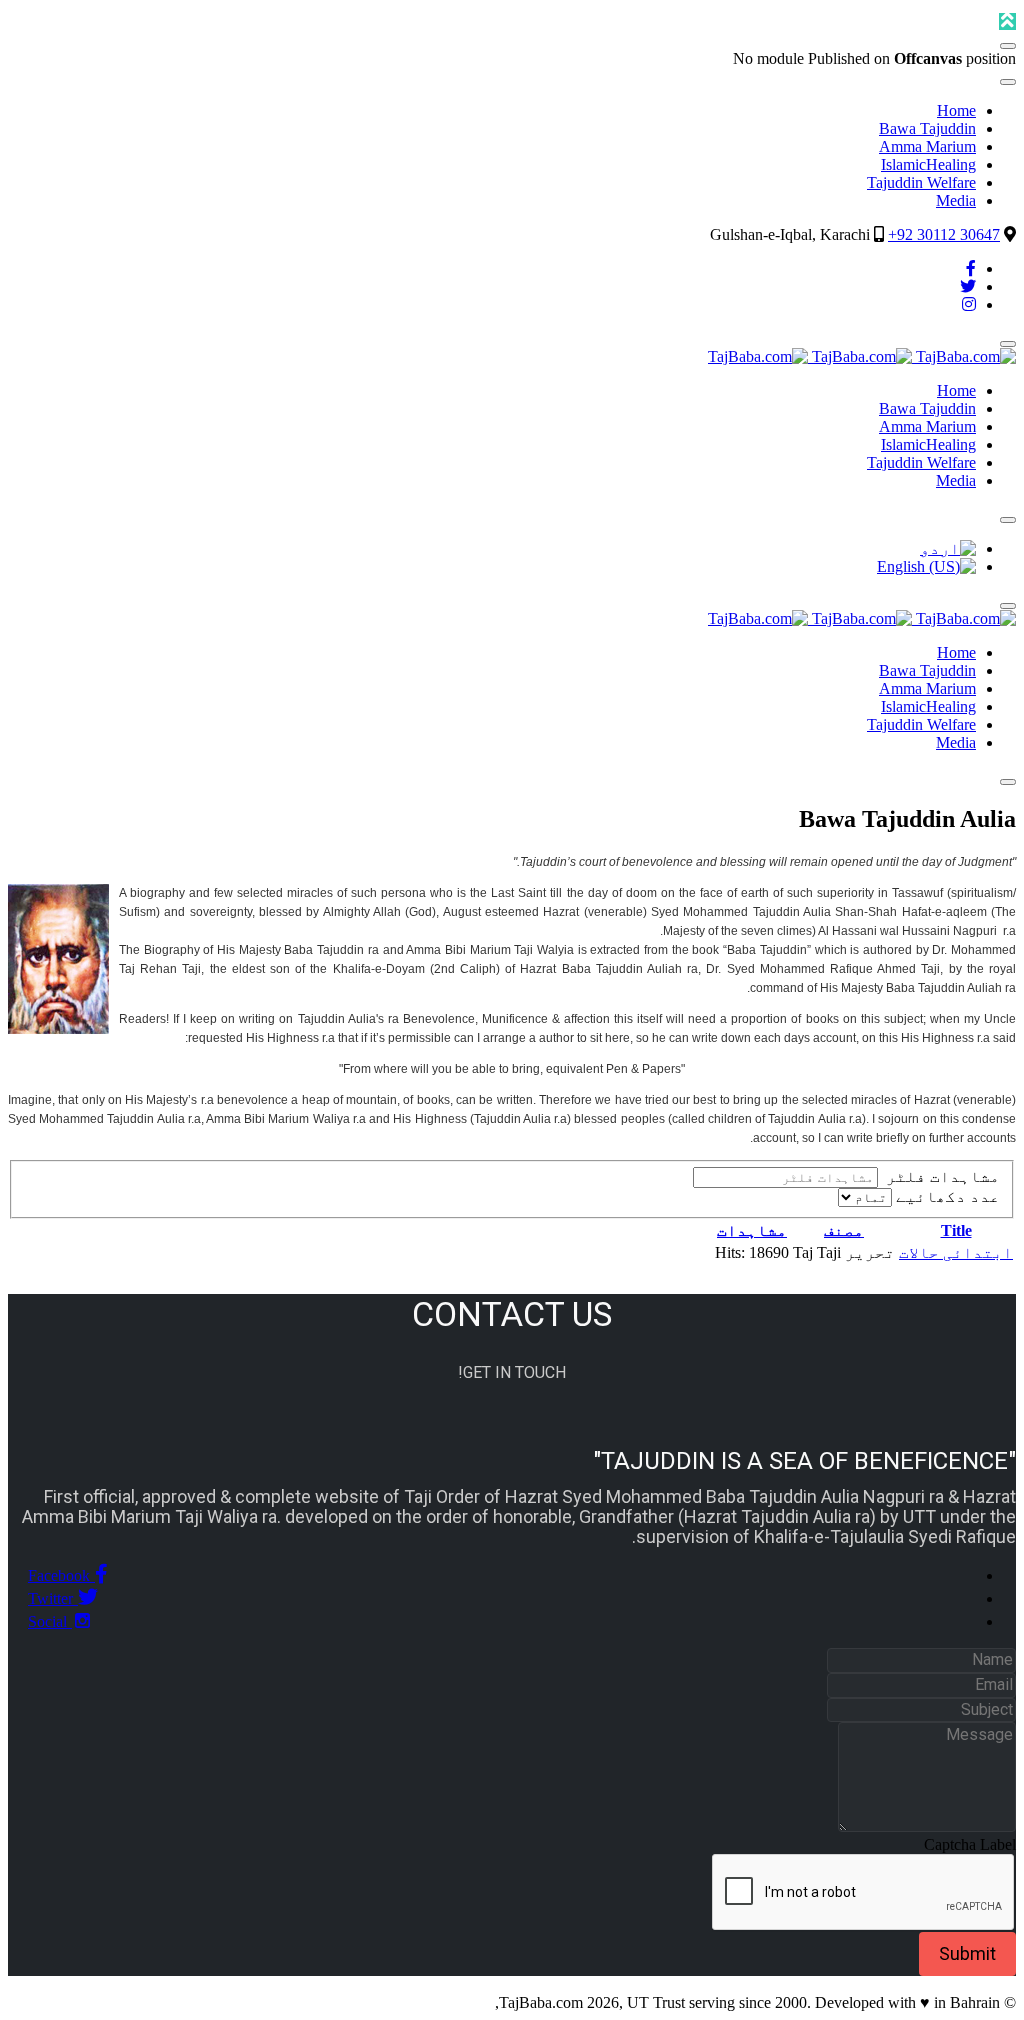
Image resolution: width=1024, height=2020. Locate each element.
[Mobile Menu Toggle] (1008, 82)
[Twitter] (968, 286)
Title (956, 1230)
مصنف (844, 1230)
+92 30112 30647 (944, 234)
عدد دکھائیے (946, 1196)
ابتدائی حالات (956, 1252)
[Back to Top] (1007, 21)
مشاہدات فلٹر (939, 1176)
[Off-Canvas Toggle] (1008, 46)
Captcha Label (970, 1844)
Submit (967, 1953)
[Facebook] (971, 268)
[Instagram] (969, 304)
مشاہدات (752, 1230)
